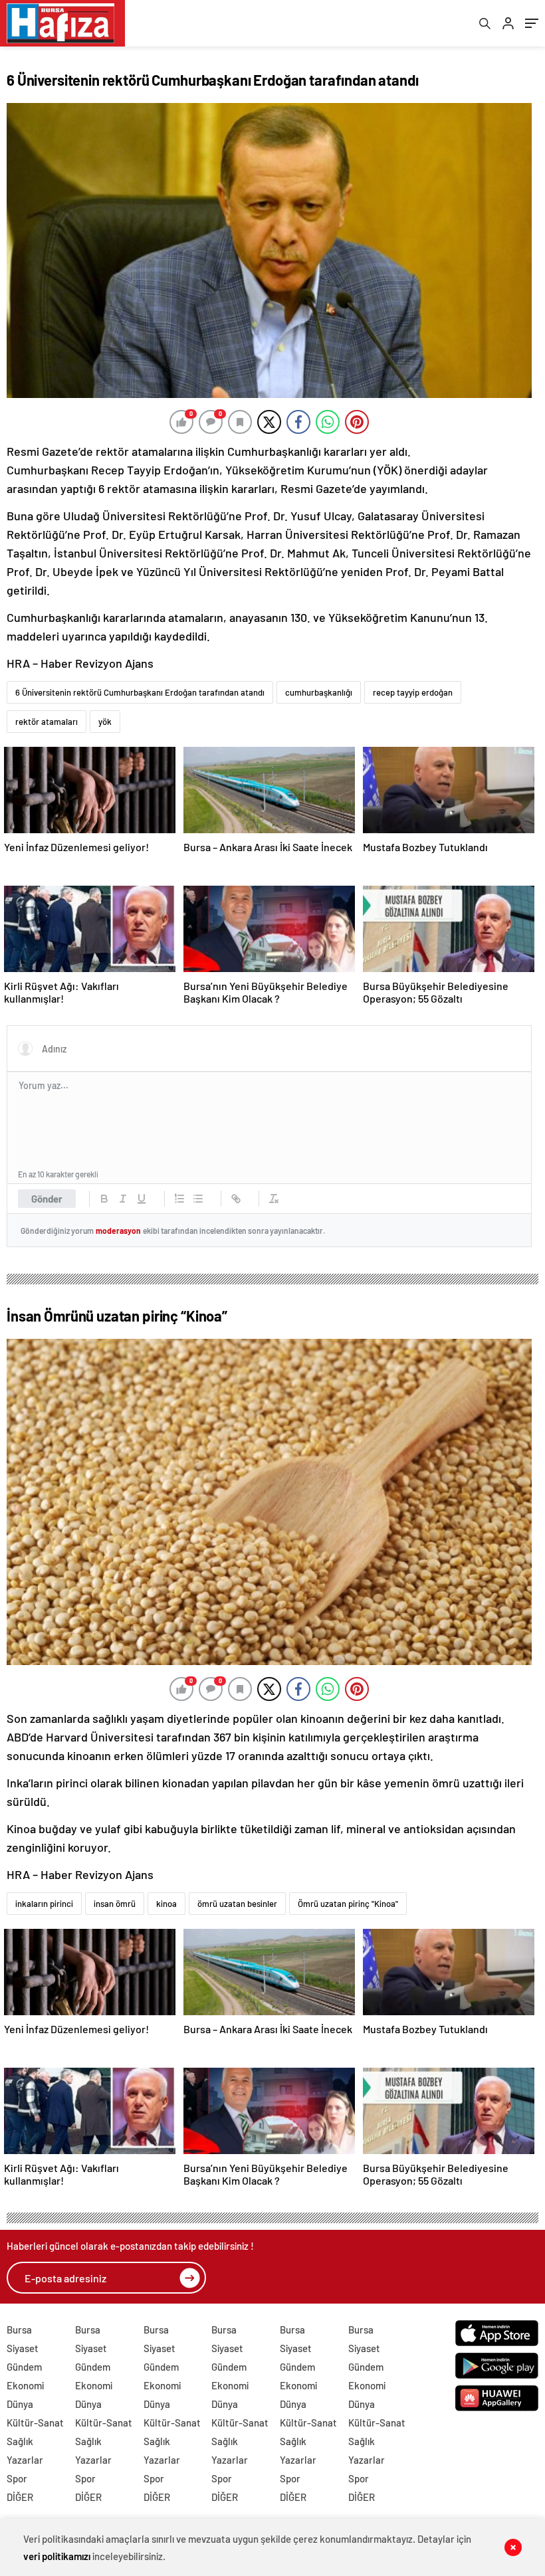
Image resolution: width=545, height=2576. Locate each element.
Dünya (20, 2404)
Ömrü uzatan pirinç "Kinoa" (348, 1904)
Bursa (19, 2329)
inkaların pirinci (44, 1904)
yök (105, 722)
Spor (17, 2478)
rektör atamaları (47, 722)
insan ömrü (115, 1904)
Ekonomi (25, 2385)
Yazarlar (25, 2460)
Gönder (47, 1199)
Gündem (24, 2367)
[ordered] (179, 1199)
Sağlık (20, 2441)
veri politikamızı (57, 2556)
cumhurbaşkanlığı (319, 692)
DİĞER (20, 2497)
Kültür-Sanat (35, 2423)
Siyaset (23, 2348)
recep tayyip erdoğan (413, 692)
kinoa (166, 1904)
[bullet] (198, 1199)
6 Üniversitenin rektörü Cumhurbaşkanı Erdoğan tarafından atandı (140, 692)
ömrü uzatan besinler (237, 1904)
